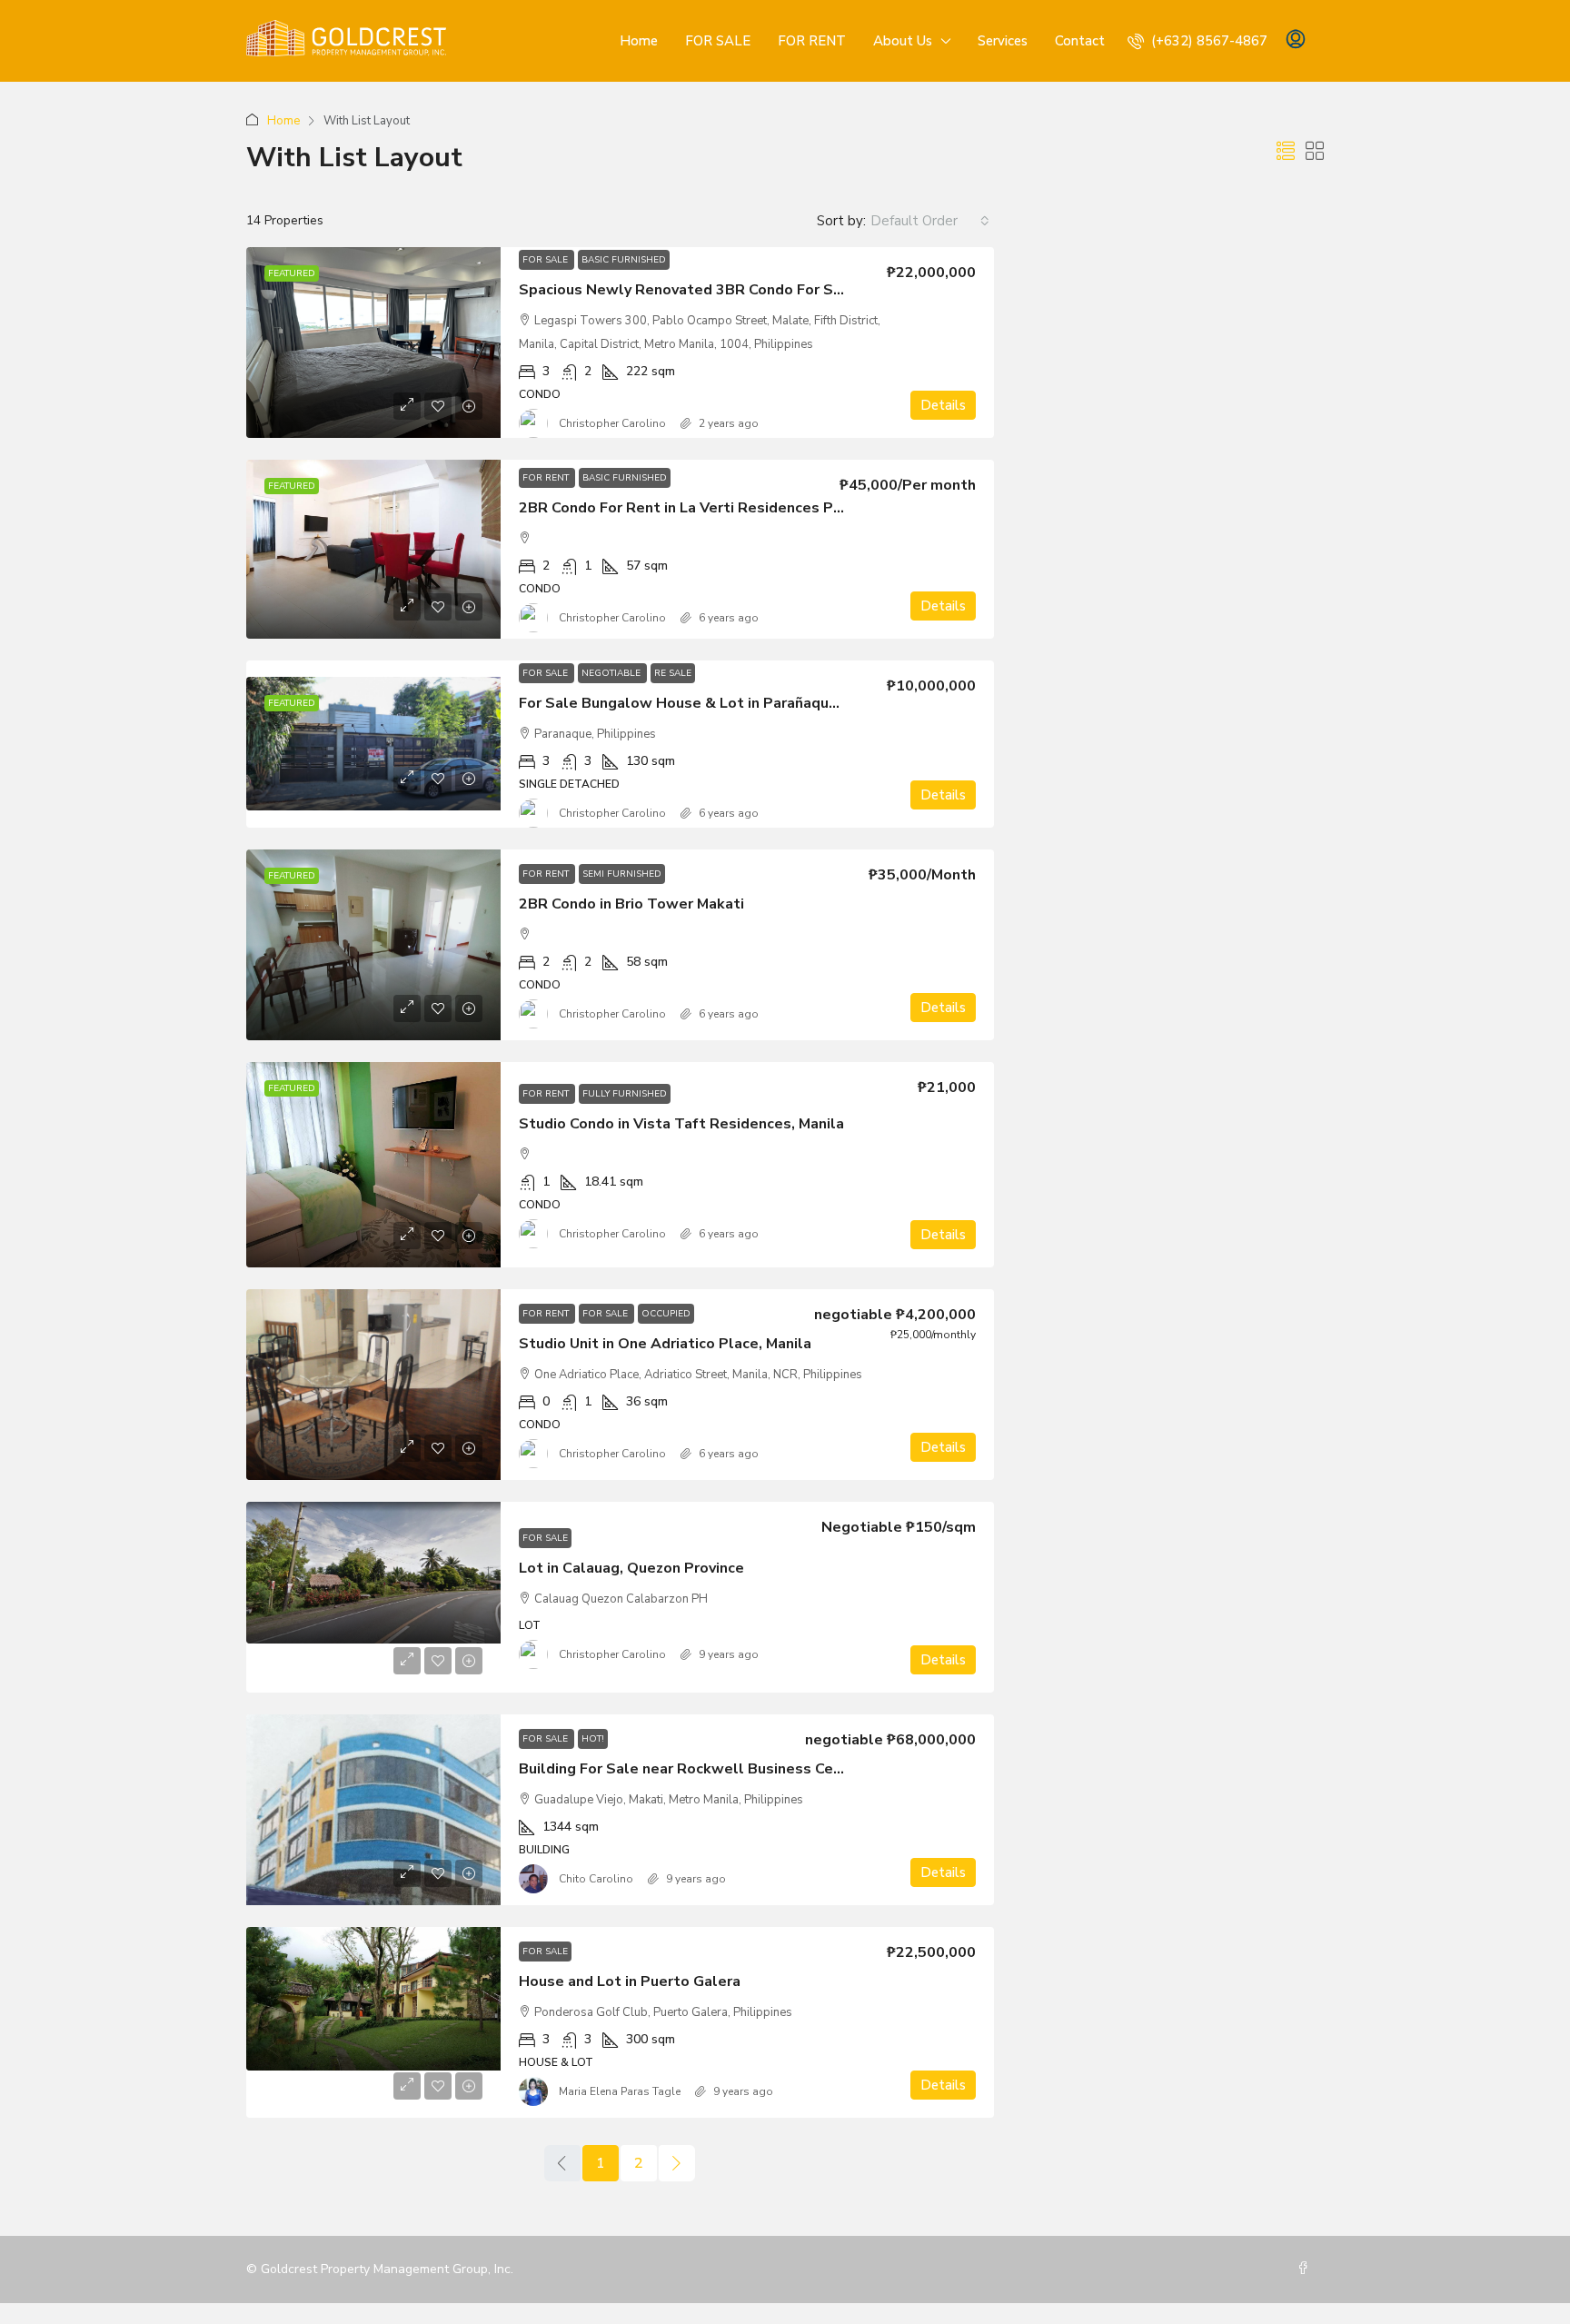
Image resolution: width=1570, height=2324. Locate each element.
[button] (1286, 152)
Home (639, 41)
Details (943, 405)
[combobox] (930, 221)
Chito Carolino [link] (596, 1879)
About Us (903, 41)
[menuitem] (1197, 41)
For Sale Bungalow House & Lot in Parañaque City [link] (694, 703)
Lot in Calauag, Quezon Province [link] (631, 1568)
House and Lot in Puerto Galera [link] (630, 1981)
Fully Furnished (625, 1094)
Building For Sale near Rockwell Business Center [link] (691, 1769)
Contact (1080, 41)
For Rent (547, 478)
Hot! (593, 1739)
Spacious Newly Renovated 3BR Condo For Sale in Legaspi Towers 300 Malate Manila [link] (820, 290)
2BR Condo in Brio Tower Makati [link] (631, 904)
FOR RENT (812, 41)
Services (1003, 41)
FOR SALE (718, 41)
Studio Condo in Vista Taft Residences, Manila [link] (681, 1124)
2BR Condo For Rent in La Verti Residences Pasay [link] (692, 508)
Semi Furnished (622, 874)
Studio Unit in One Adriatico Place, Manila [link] (665, 1344)
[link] (373, 343)
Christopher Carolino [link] (612, 423)
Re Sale (673, 673)
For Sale (547, 260)
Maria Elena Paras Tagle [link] (620, 2091)
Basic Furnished (624, 260)
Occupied (666, 1314)
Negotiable (612, 673)
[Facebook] (1307, 2269)
